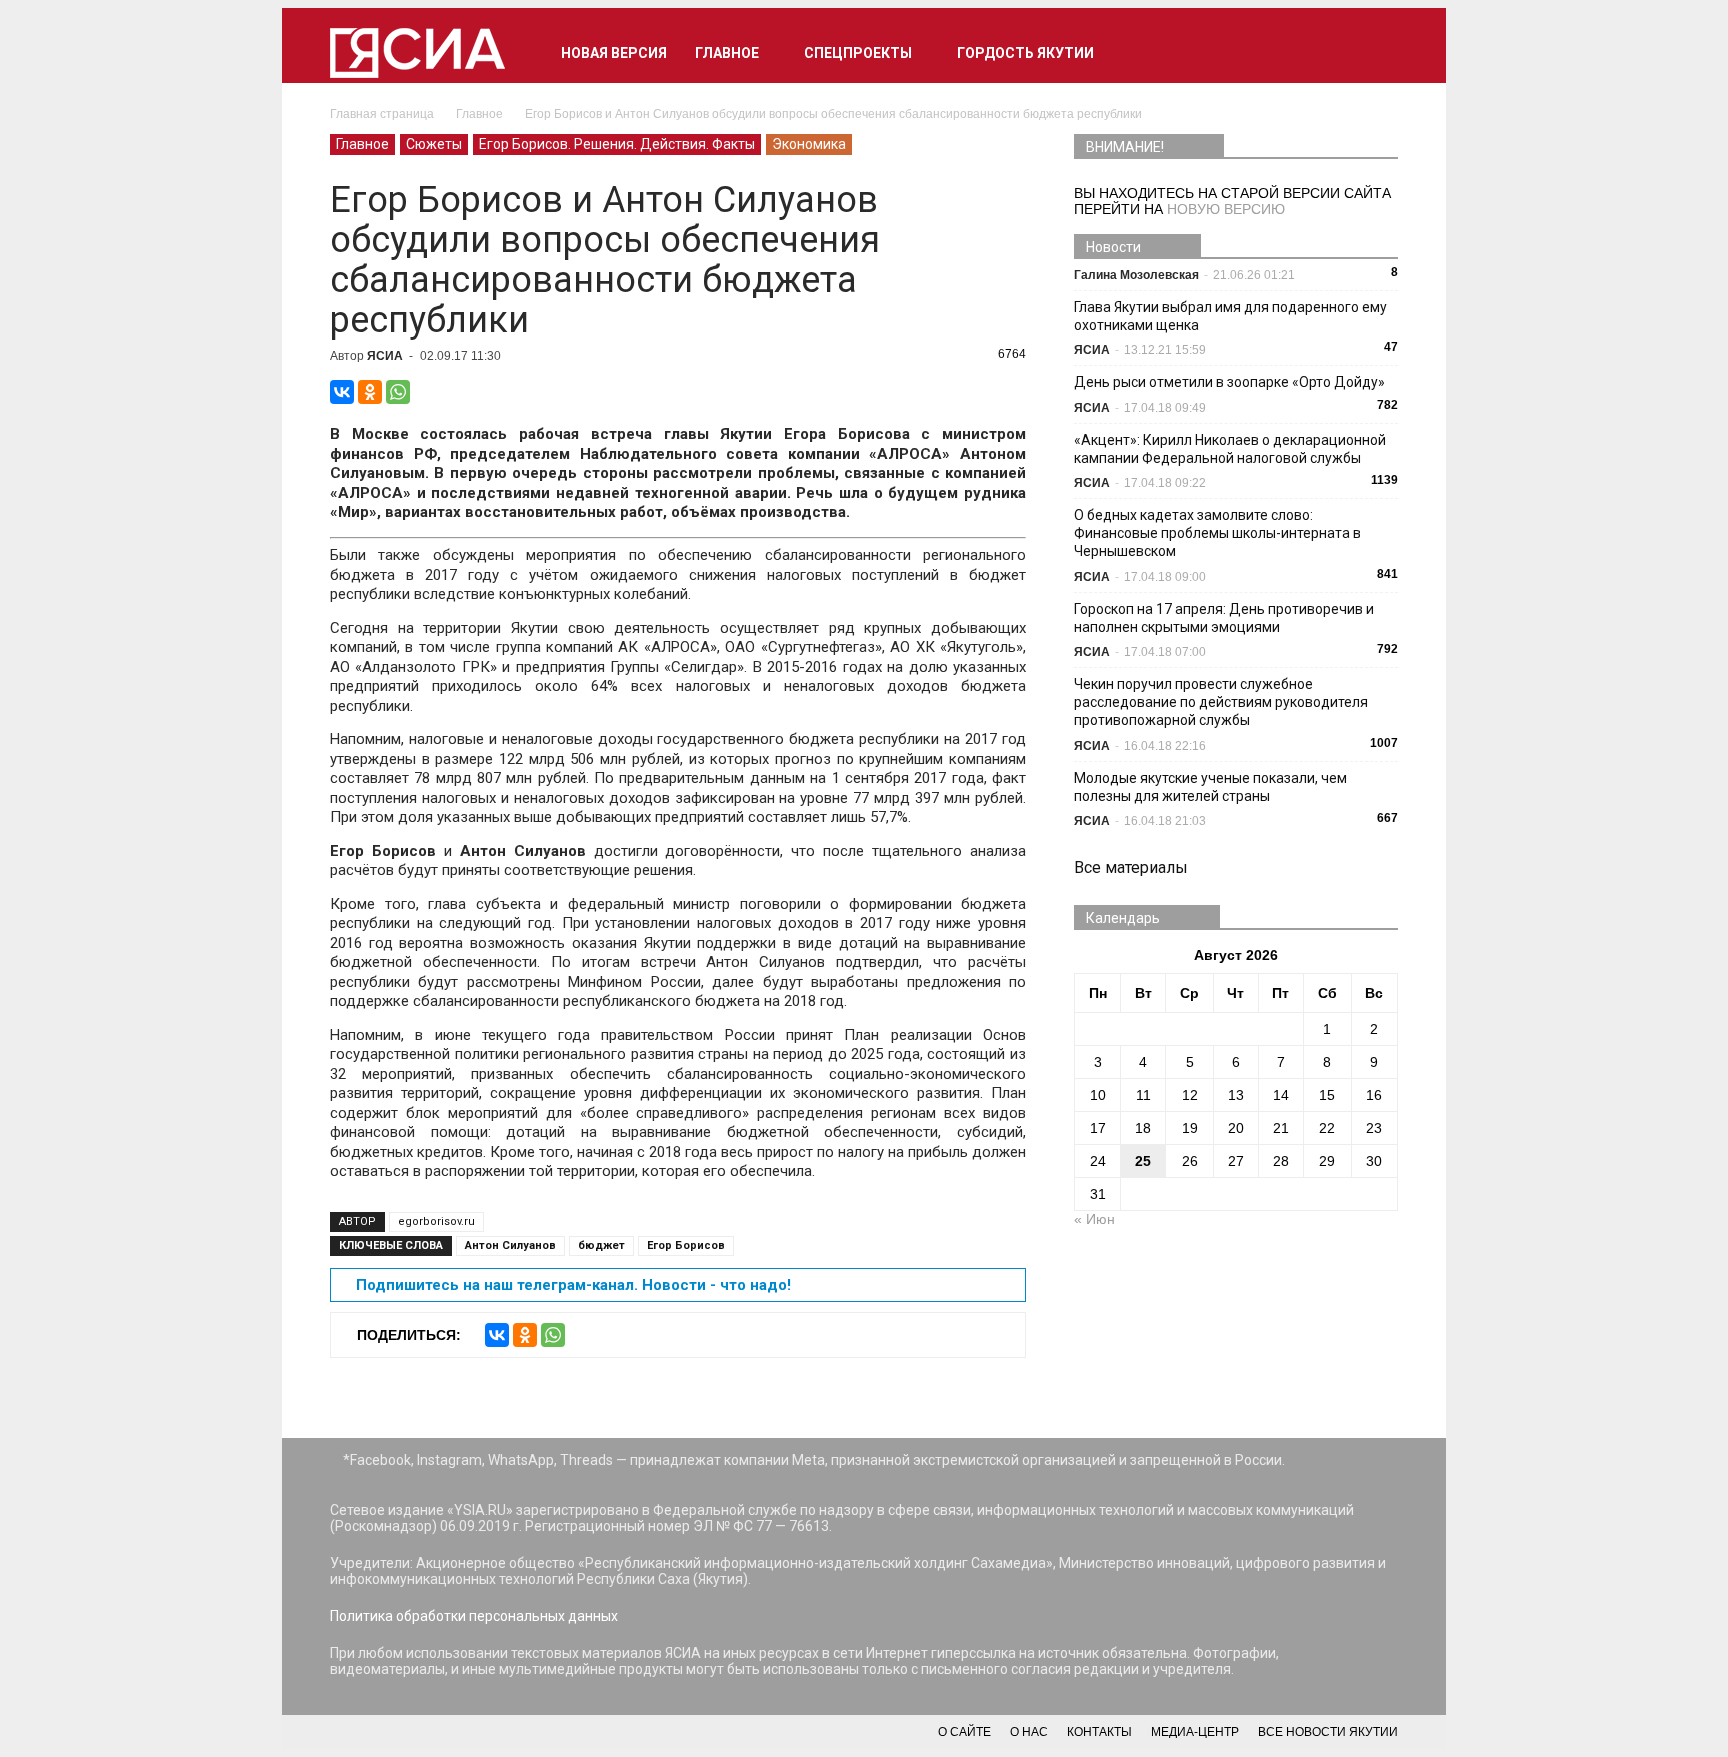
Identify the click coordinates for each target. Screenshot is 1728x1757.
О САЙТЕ (964, 1732)
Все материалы (1131, 867)
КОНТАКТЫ (1099, 1732)
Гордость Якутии (1025, 53)
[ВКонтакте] (342, 392)
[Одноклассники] (370, 392)
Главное (727, 53)
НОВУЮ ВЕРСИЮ (1226, 209)
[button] (1374, 53)
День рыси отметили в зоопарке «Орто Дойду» (1229, 382)
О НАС (1029, 1732)
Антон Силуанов (510, 1245)
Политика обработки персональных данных (474, 1616)
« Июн (1094, 1219)
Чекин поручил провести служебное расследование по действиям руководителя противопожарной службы (1221, 702)
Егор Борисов (686, 1245)
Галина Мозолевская (1136, 275)
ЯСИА (385, 356)
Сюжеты (434, 144)
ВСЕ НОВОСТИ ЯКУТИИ (1328, 1732)
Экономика (809, 144)
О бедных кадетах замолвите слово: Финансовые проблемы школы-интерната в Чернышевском (1217, 533)
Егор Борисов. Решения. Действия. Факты (617, 144)
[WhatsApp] (398, 392)
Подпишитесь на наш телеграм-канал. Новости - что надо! (573, 1285)
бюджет (601, 1245)
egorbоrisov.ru (436, 1221)
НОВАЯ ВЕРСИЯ (614, 53)
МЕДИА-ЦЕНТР (1195, 1732)
